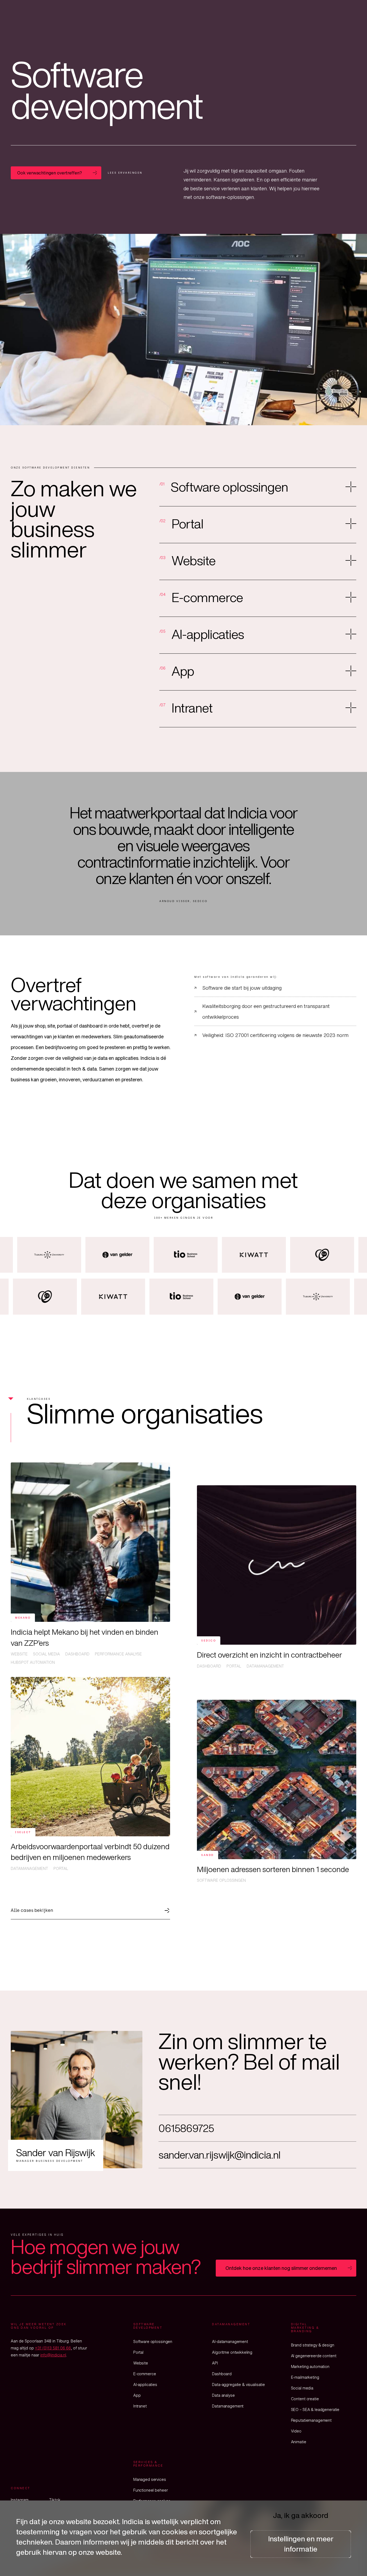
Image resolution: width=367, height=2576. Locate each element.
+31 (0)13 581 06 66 (53, 2348)
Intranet (140, 2406)
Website (141, 2363)
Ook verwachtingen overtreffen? (50, 173)
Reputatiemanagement (311, 2420)
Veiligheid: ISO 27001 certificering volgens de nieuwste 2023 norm (275, 1035)
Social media (302, 2388)
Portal (138, 2352)
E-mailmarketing (305, 2377)
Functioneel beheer (150, 2490)
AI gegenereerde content (314, 2356)
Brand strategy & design (313, 2345)
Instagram (20, 2500)
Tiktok (55, 2500)
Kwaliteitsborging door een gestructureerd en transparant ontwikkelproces (266, 1011)
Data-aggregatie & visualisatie (238, 2384)
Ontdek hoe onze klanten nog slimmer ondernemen (281, 2268)
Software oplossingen (153, 2341)
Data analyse (223, 2395)
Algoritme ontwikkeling (232, 2352)
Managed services (150, 2479)
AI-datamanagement (230, 2341)
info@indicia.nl (53, 2355)
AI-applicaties (145, 2384)
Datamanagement (228, 2406)
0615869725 (186, 2128)
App (137, 2395)
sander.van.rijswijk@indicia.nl (220, 2155)
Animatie (299, 2442)
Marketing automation (310, 2366)
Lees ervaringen (125, 173)
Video (296, 2431)
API (215, 2363)
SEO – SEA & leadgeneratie (315, 2409)
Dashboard (222, 2374)
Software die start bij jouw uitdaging (242, 988)
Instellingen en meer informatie (301, 2544)
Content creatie (305, 2399)
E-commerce (145, 2374)
